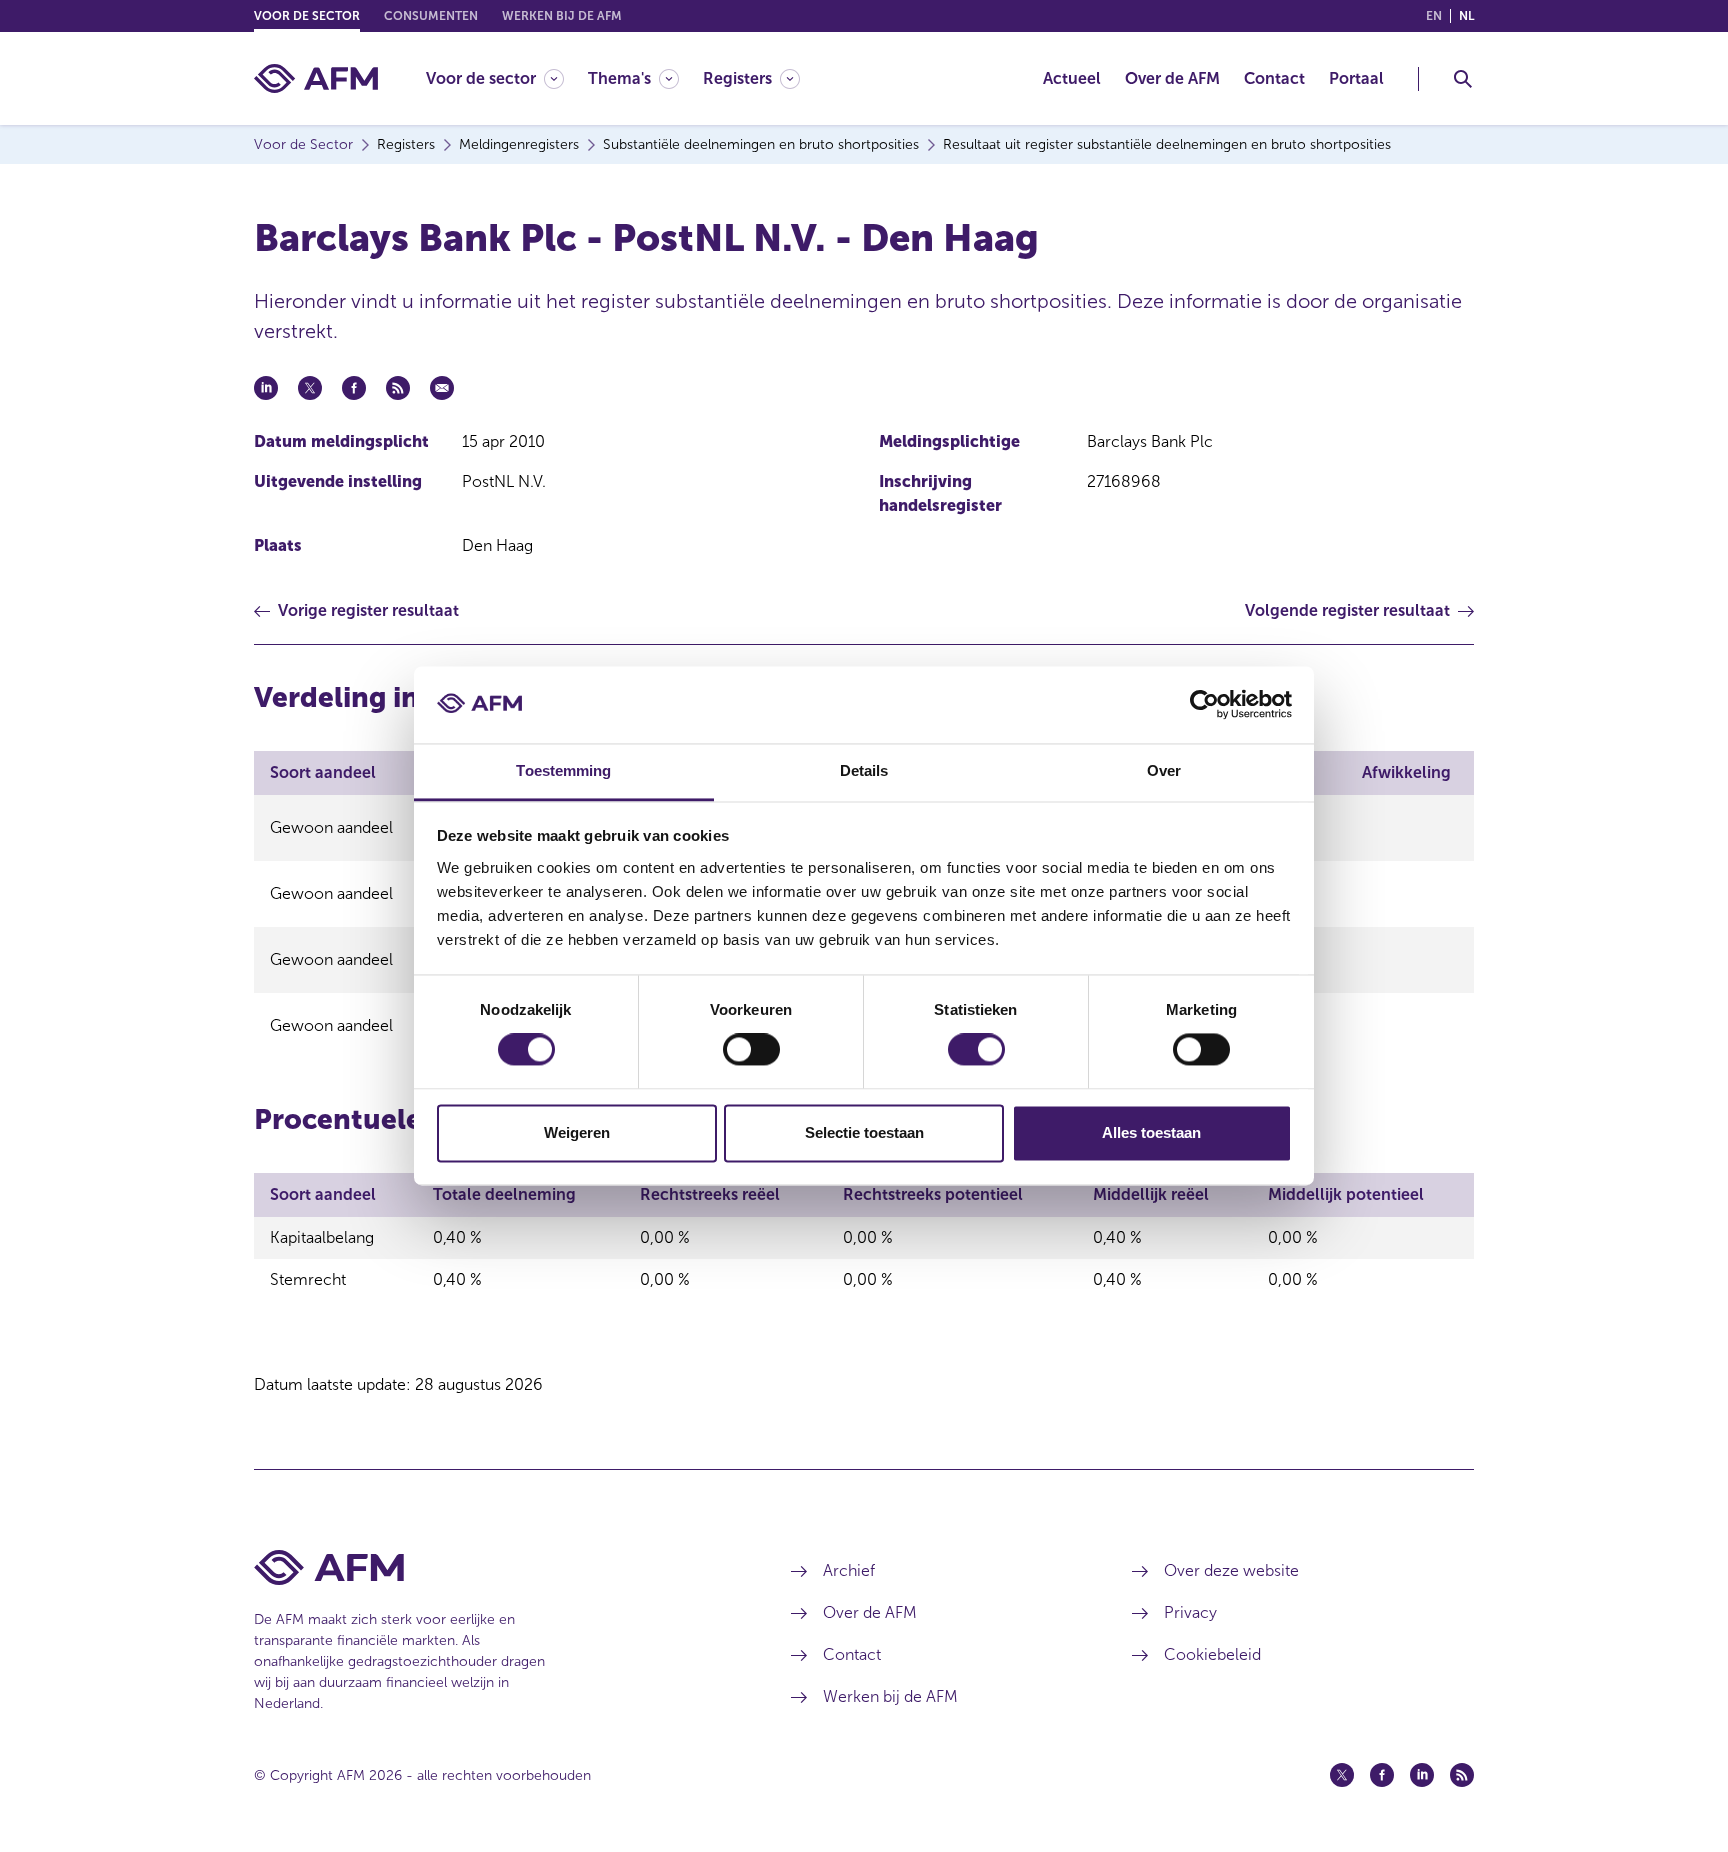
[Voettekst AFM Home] (492, 1567)
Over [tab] (1164, 770)
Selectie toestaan (864, 1132)
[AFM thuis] (316, 78)
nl (1466, 16)
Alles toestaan (1151, 1132)
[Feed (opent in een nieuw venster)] (1462, 1775)
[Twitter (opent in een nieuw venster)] (1342, 1775)
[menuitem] (507, 78)
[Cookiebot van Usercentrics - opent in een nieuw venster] (1204, 705)
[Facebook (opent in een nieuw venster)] (1382, 1775)
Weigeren (577, 1132)
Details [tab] (864, 770)
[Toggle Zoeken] (1463, 79)
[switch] (751, 1050)
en (1434, 16)
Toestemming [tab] (563, 770)
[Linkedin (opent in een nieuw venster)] (1422, 1775)
